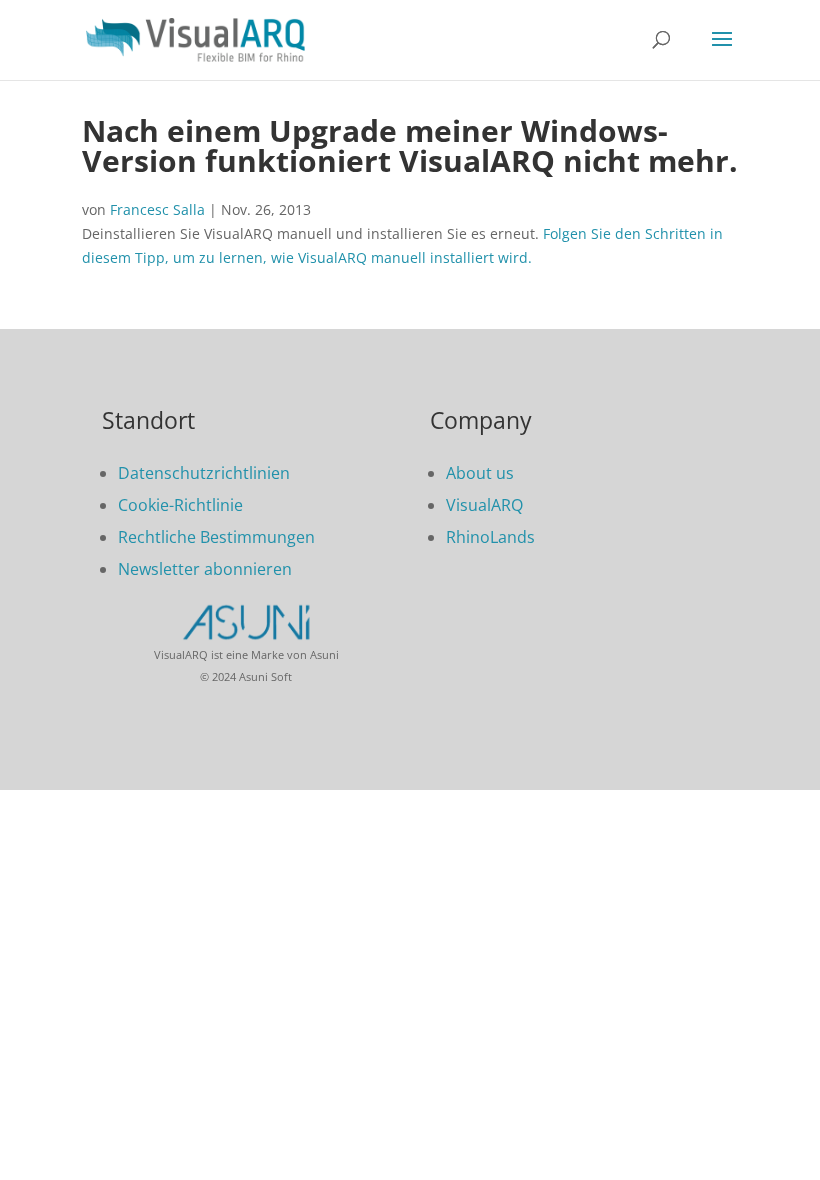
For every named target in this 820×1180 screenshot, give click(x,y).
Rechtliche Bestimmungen (216, 537)
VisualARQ (484, 505)
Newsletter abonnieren (205, 569)
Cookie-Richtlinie (180, 505)
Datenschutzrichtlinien (204, 473)
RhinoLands (490, 537)
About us (480, 473)
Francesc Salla (157, 209)
